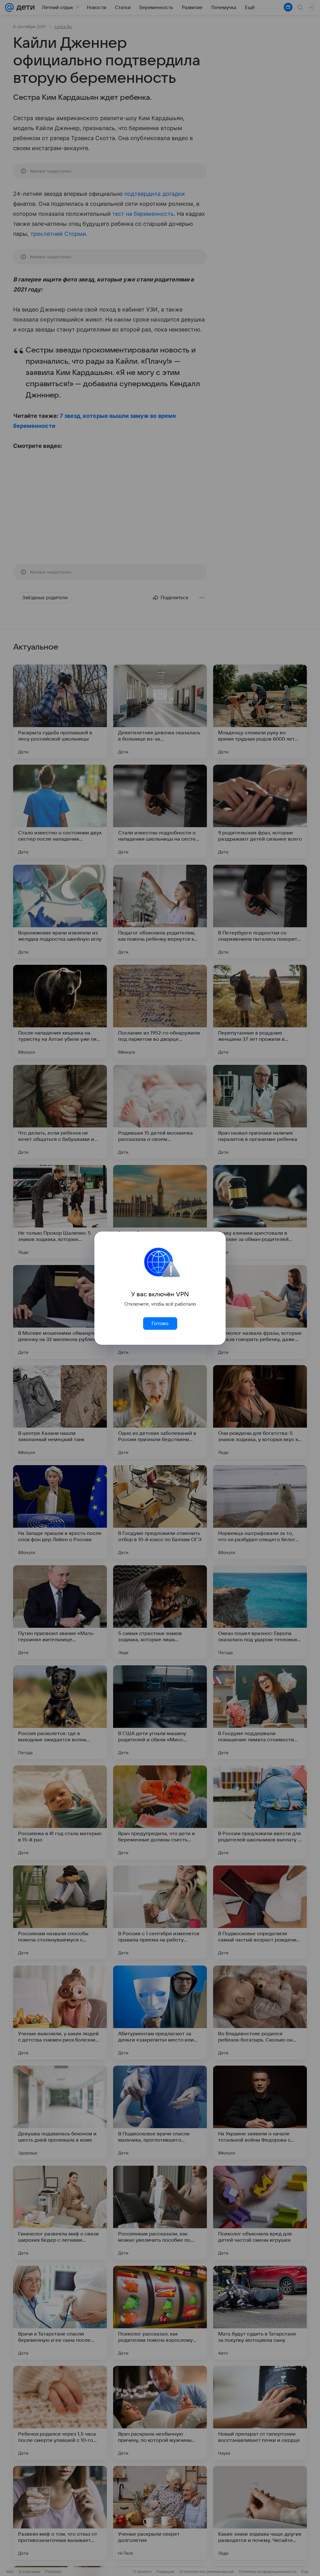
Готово (160, 1323)
